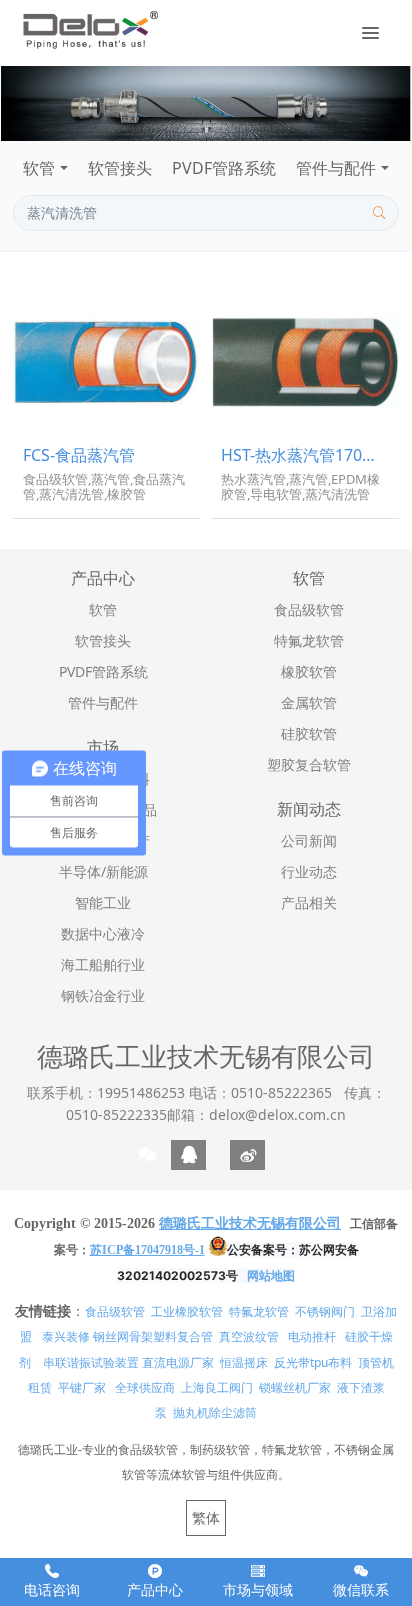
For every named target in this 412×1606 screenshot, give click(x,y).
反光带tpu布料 (313, 1362)
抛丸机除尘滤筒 (215, 1412)
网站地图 (271, 1275)
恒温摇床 (244, 1362)
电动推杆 (312, 1336)
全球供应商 (145, 1387)
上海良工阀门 (217, 1387)
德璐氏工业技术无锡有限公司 (206, 1056)
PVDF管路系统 (224, 168)
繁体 (206, 1517)
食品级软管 (115, 1311)
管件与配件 (336, 168)
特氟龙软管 (259, 1311)
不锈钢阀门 (325, 1311)
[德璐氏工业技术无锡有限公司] (89, 30)
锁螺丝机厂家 (295, 1387)
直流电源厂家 (178, 1362)
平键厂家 (82, 1387)
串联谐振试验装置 (91, 1362)
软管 (39, 168)
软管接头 (120, 168)
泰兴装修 (66, 1336)
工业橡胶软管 (187, 1311)
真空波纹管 (249, 1336)
